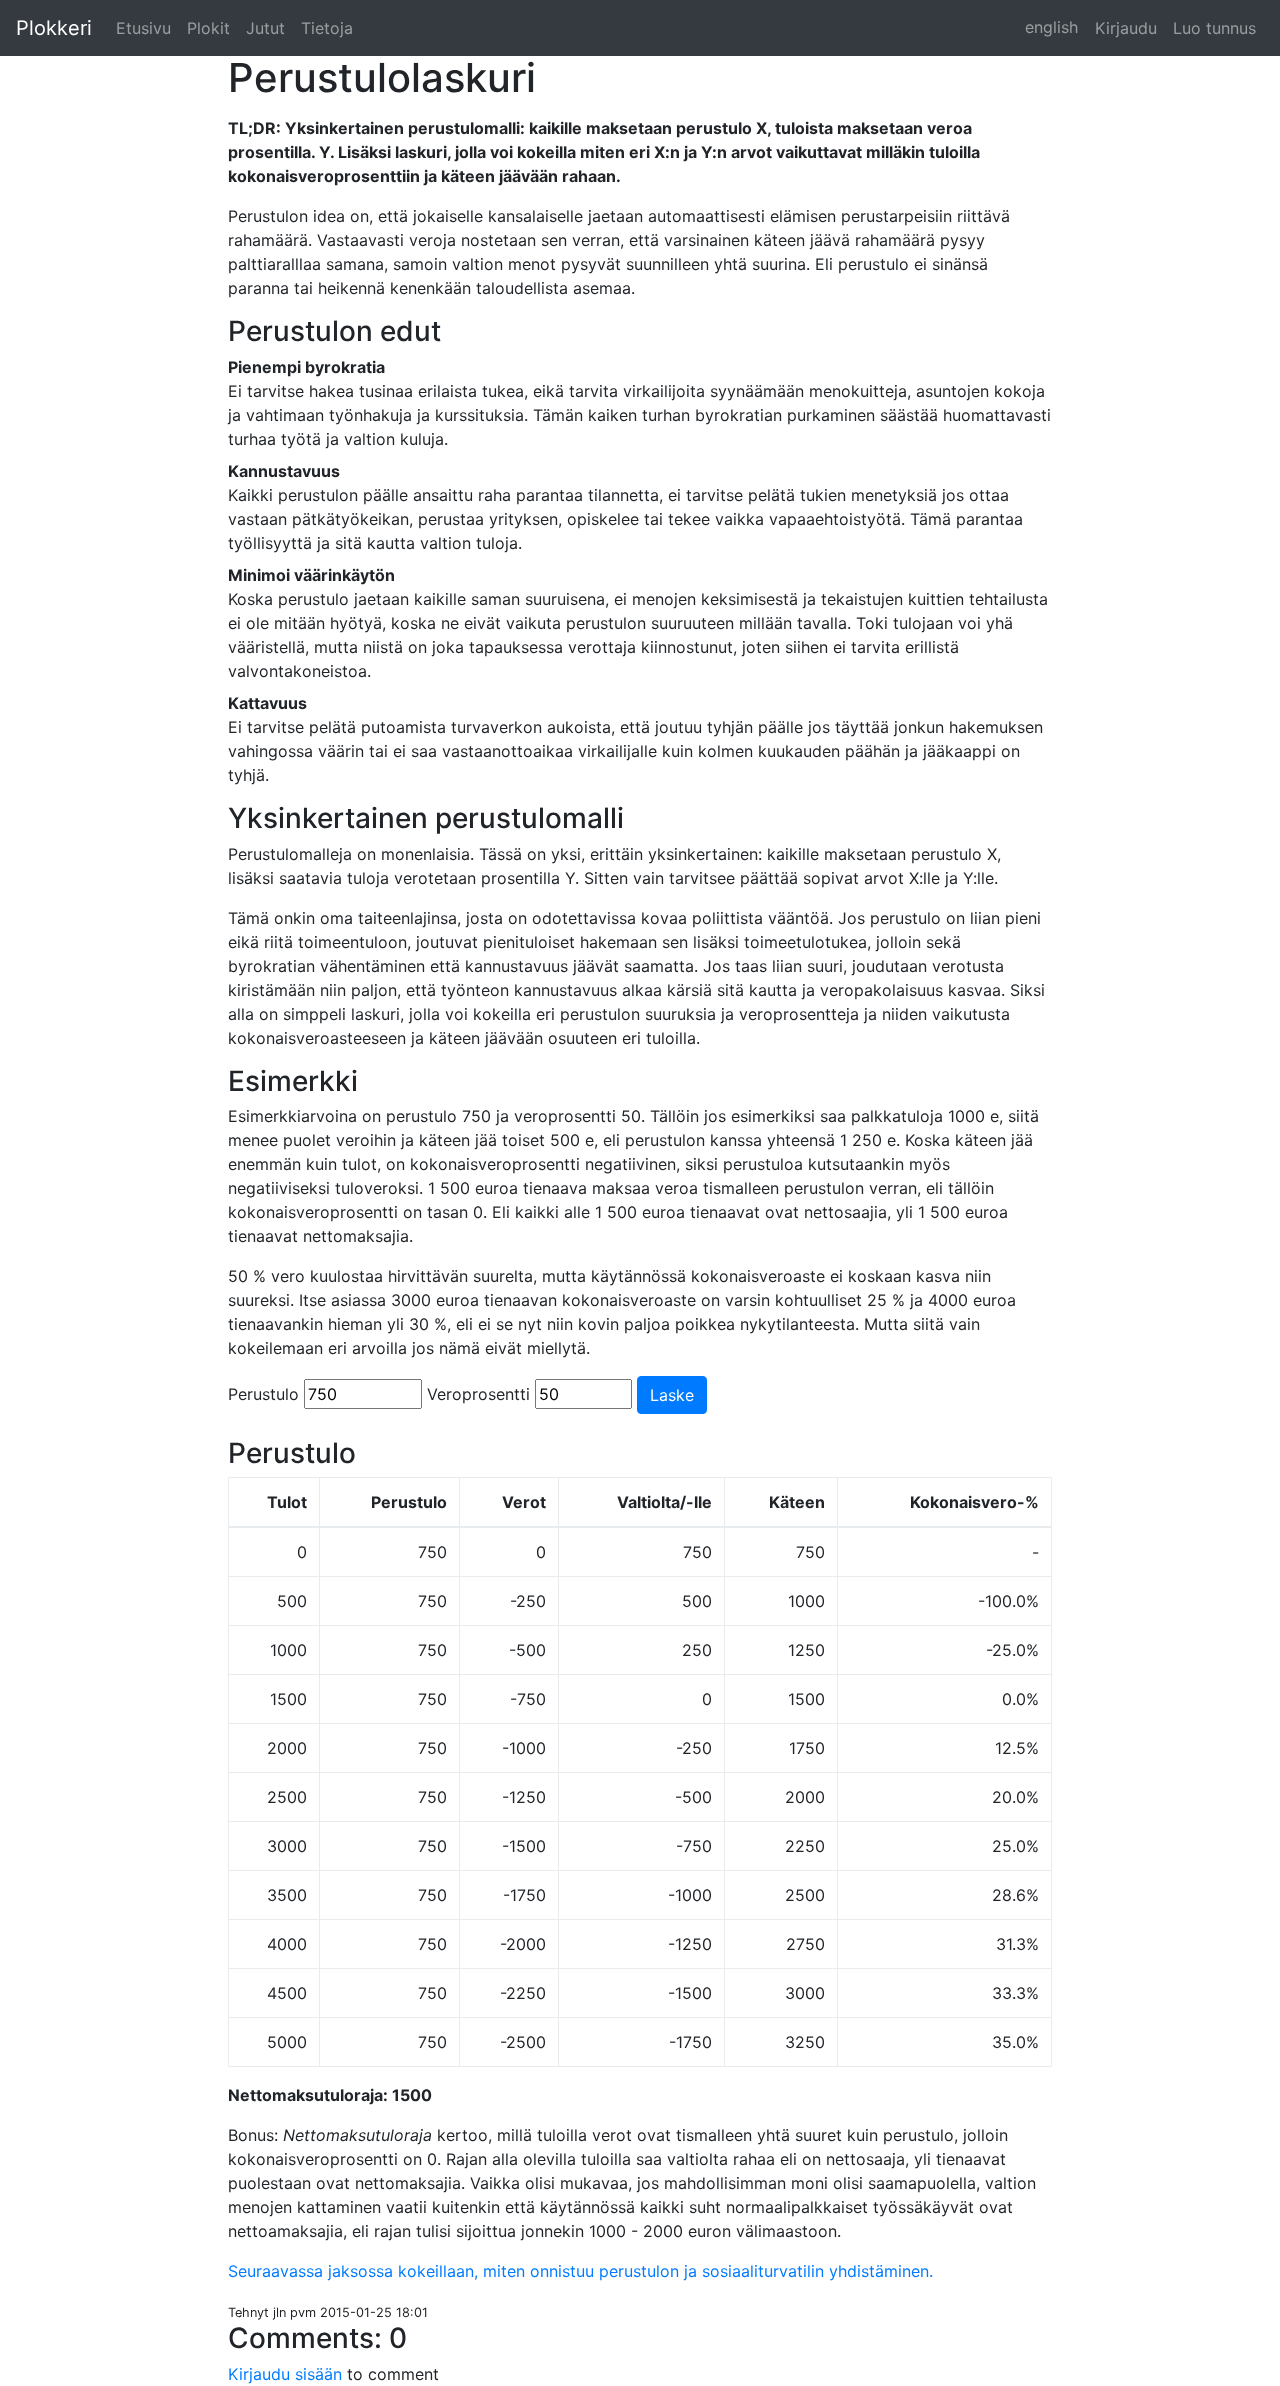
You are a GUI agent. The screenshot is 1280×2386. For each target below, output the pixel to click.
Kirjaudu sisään (287, 2374)
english (1051, 27)
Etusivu (143, 28)
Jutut (265, 28)
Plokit (208, 28)
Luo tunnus (1214, 28)
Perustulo (263, 1394)
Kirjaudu (1126, 28)
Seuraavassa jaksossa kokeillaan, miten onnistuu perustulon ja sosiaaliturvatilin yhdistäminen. (580, 2271)
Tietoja (327, 28)
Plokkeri (54, 28)
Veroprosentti (478, 1394)
